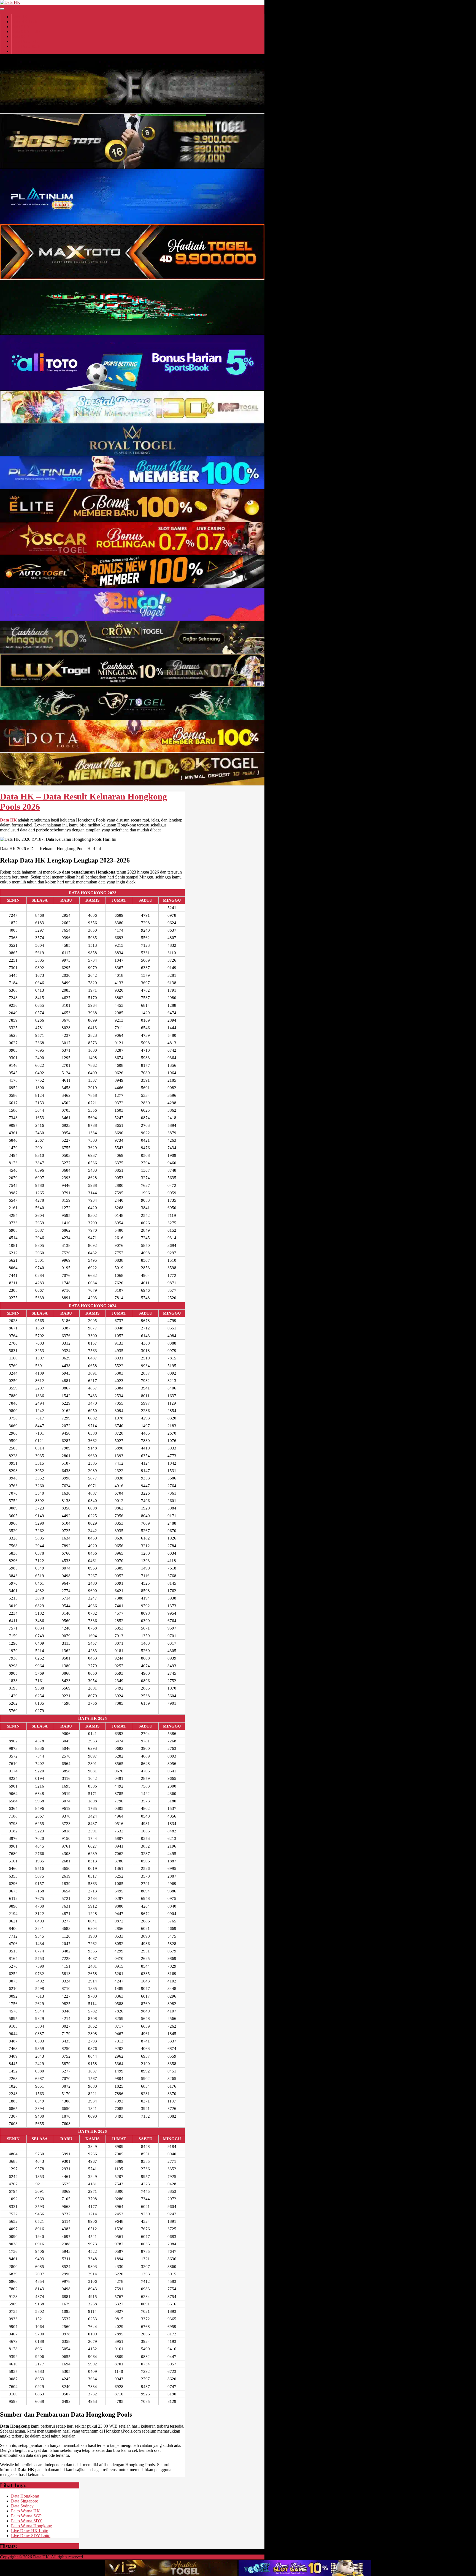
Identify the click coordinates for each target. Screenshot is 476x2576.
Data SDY (21, 27)
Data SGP (20, 36)
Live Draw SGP (26, 46)
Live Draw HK (25, 41)
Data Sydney (22, 2506)
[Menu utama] (2, 9)
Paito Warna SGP (26, 2516)
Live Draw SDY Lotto (31, 2536)
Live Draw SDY (26, 51)
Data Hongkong (25, 2496)
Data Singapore (25, 2501)
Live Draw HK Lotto (30, 2531)
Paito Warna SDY (27, 2521)
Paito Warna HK (25, 2511)
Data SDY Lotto (26, 32)
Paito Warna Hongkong (32, 2526)
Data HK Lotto (25, 22)
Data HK (20, 17)
